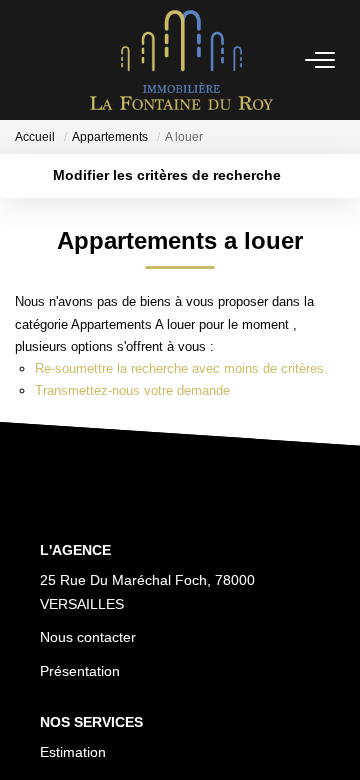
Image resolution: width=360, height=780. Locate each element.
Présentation (80, 671)
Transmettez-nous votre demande (132, 390)
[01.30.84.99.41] (333, 734)
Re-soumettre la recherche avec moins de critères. (181, 368)
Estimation (73, 752)
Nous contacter (88, 637)
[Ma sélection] (51, 59)
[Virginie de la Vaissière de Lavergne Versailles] (181, 60)
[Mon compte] (27, 59)
